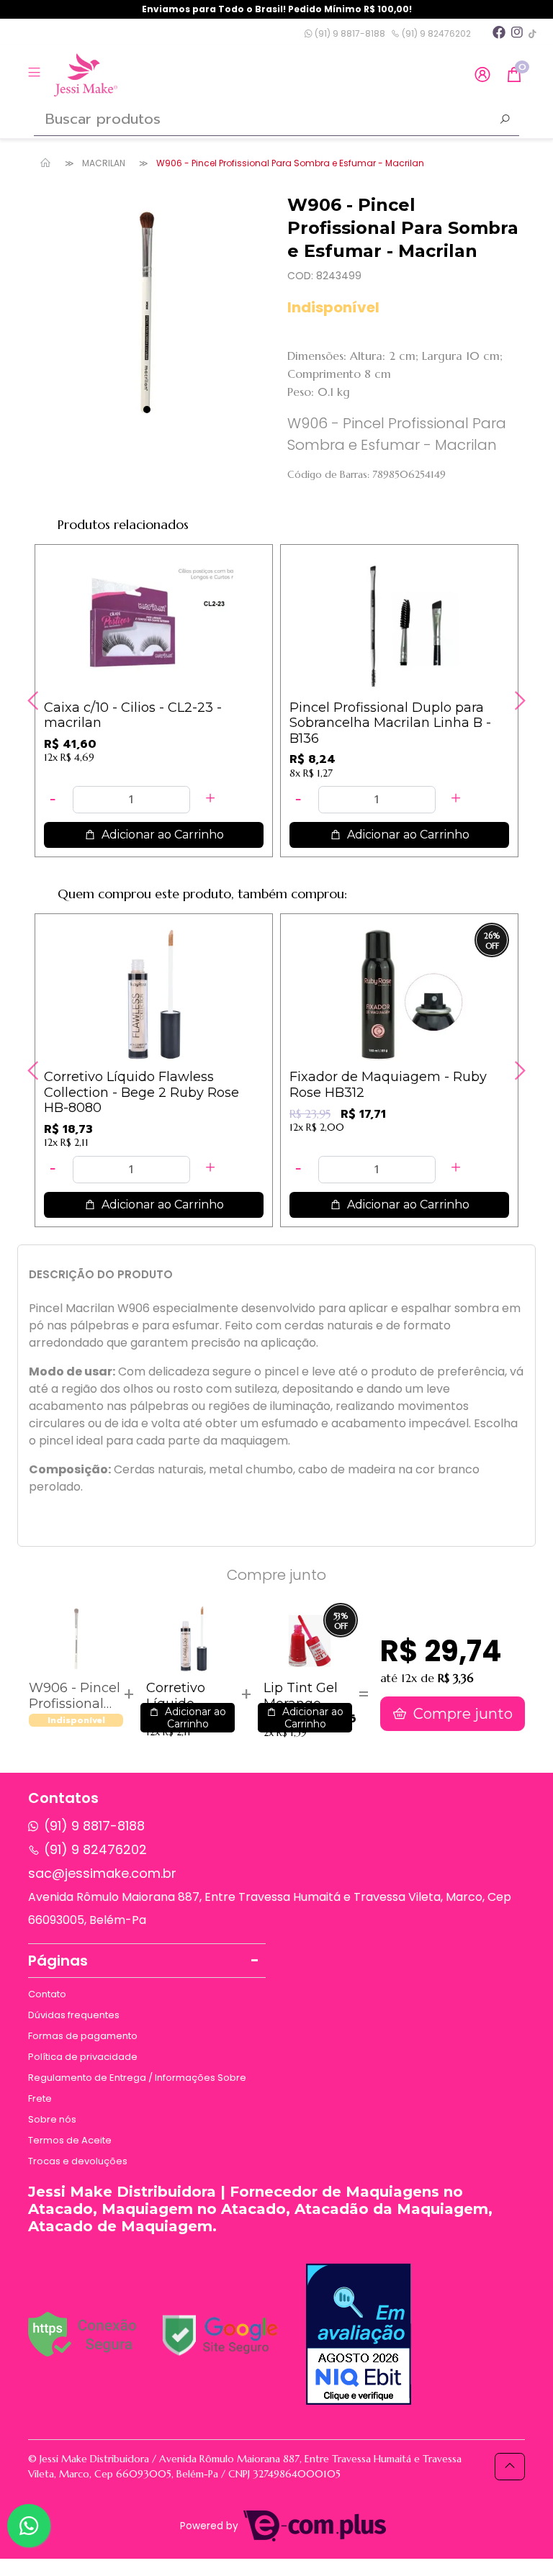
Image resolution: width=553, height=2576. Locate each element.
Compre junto (461, 1714)
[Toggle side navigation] (36, 74)
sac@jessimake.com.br (102, 1873)
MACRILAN (104, 163)
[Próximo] (518, 700)
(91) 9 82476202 (435, 33)
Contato (47, 1994)
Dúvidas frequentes (74, 2015)
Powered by (211, 2526)
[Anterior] (35, 700)
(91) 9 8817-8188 (349, 33)
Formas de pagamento (83, 2036)
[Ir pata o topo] (510, 2467)
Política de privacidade (83, 2057)
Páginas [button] (58, 1961)
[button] (482, 75)
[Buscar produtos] (505, 121)
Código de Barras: (328, 474)
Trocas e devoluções (78, 2161)
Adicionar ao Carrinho (161, 835)
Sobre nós (52, 2119)
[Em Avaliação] (359, 2334)
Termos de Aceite (70, 2140)
